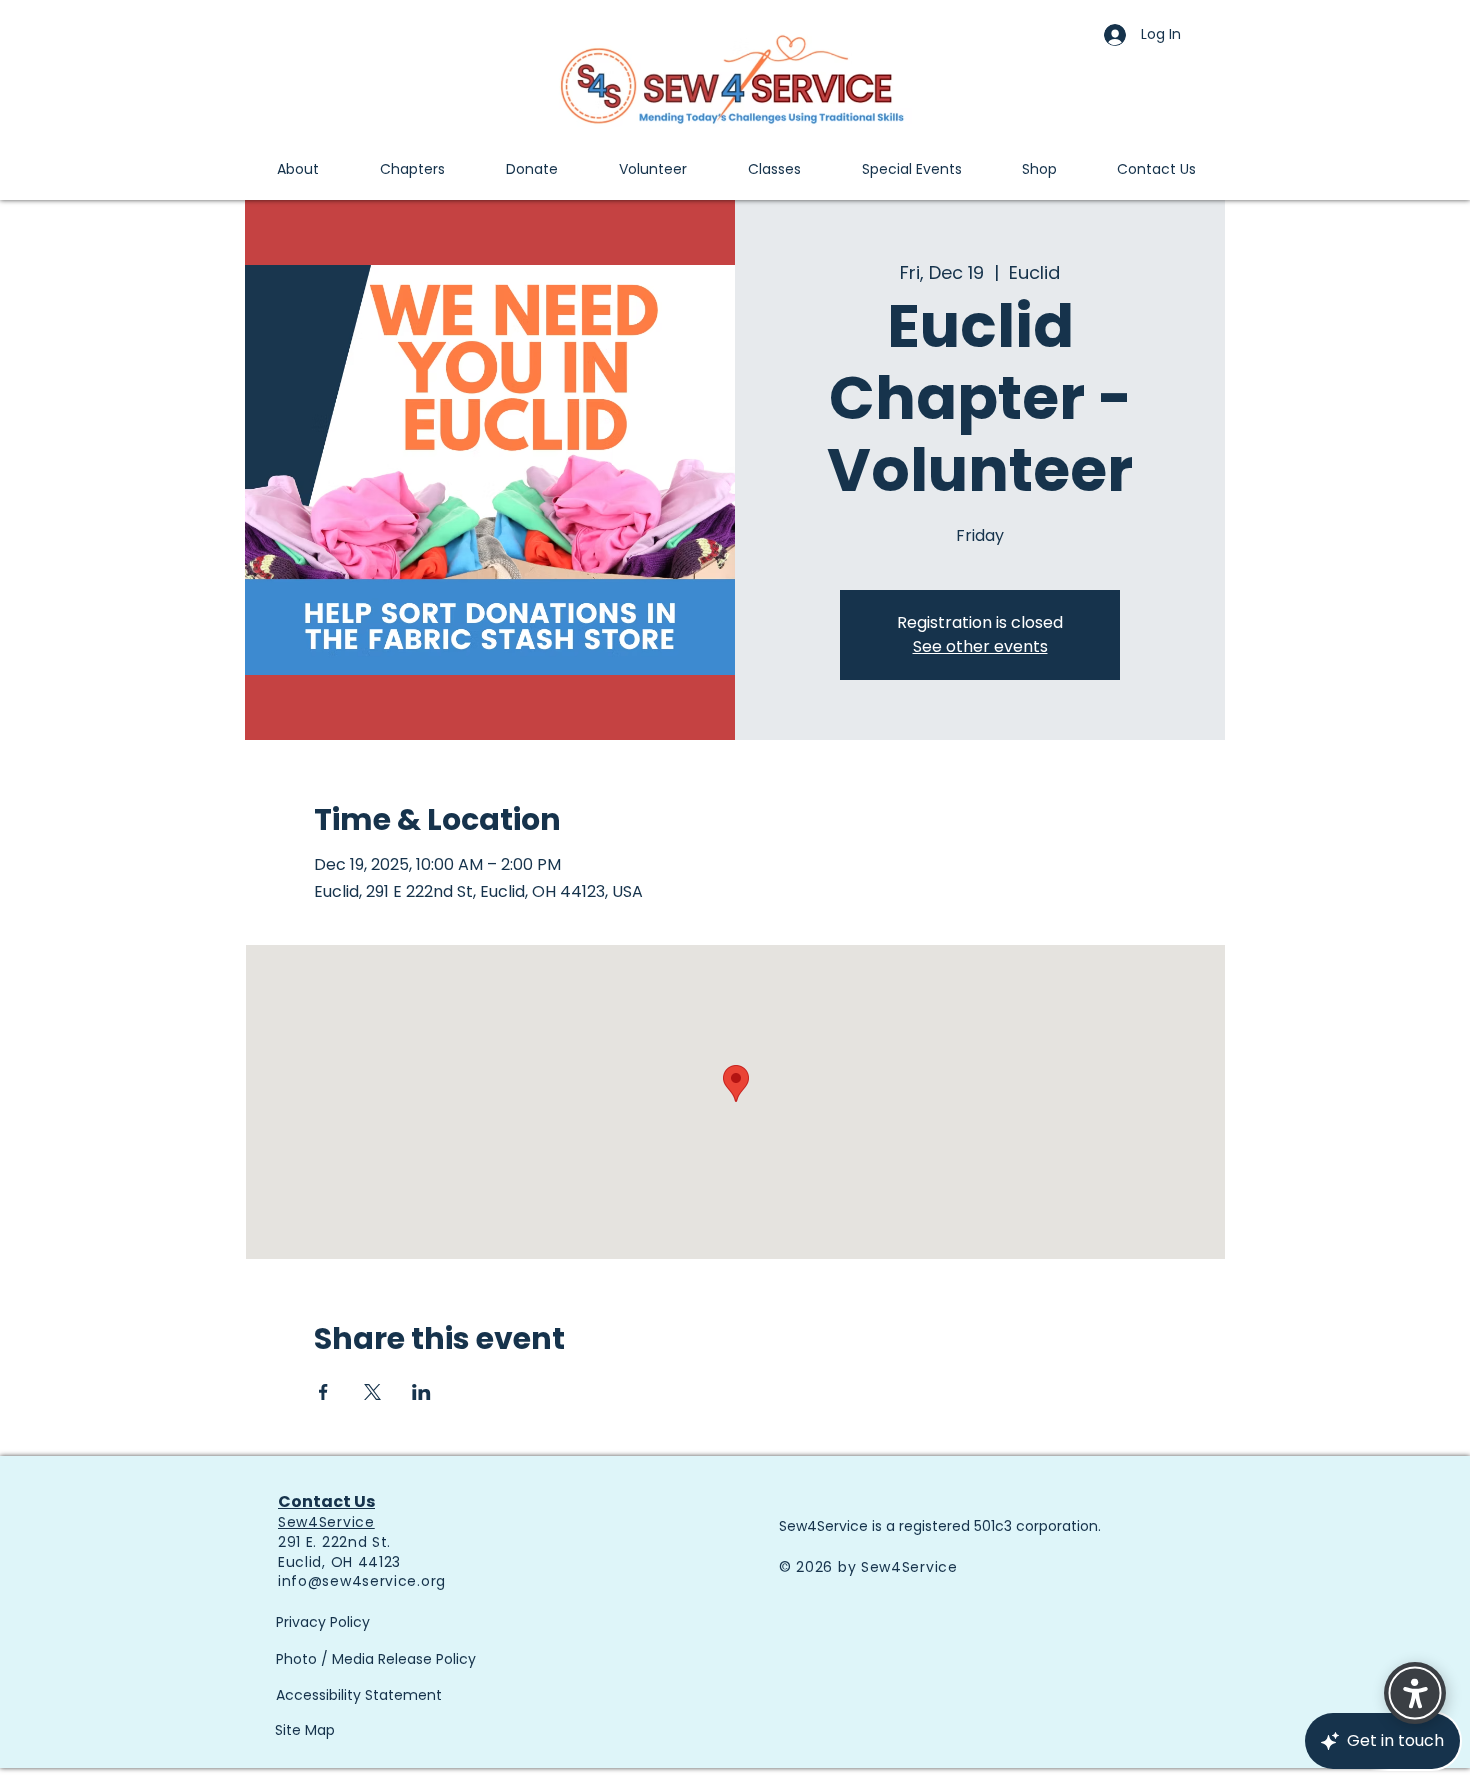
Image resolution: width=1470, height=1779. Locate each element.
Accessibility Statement (359, 1695)
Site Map (305, 1730)
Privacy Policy (323, 1622)
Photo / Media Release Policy (376, 1659)
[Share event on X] (372, 1392)
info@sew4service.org (362, 1581)
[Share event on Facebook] (323, 1392)
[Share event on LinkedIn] (421, 1392)
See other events (980, 646)
